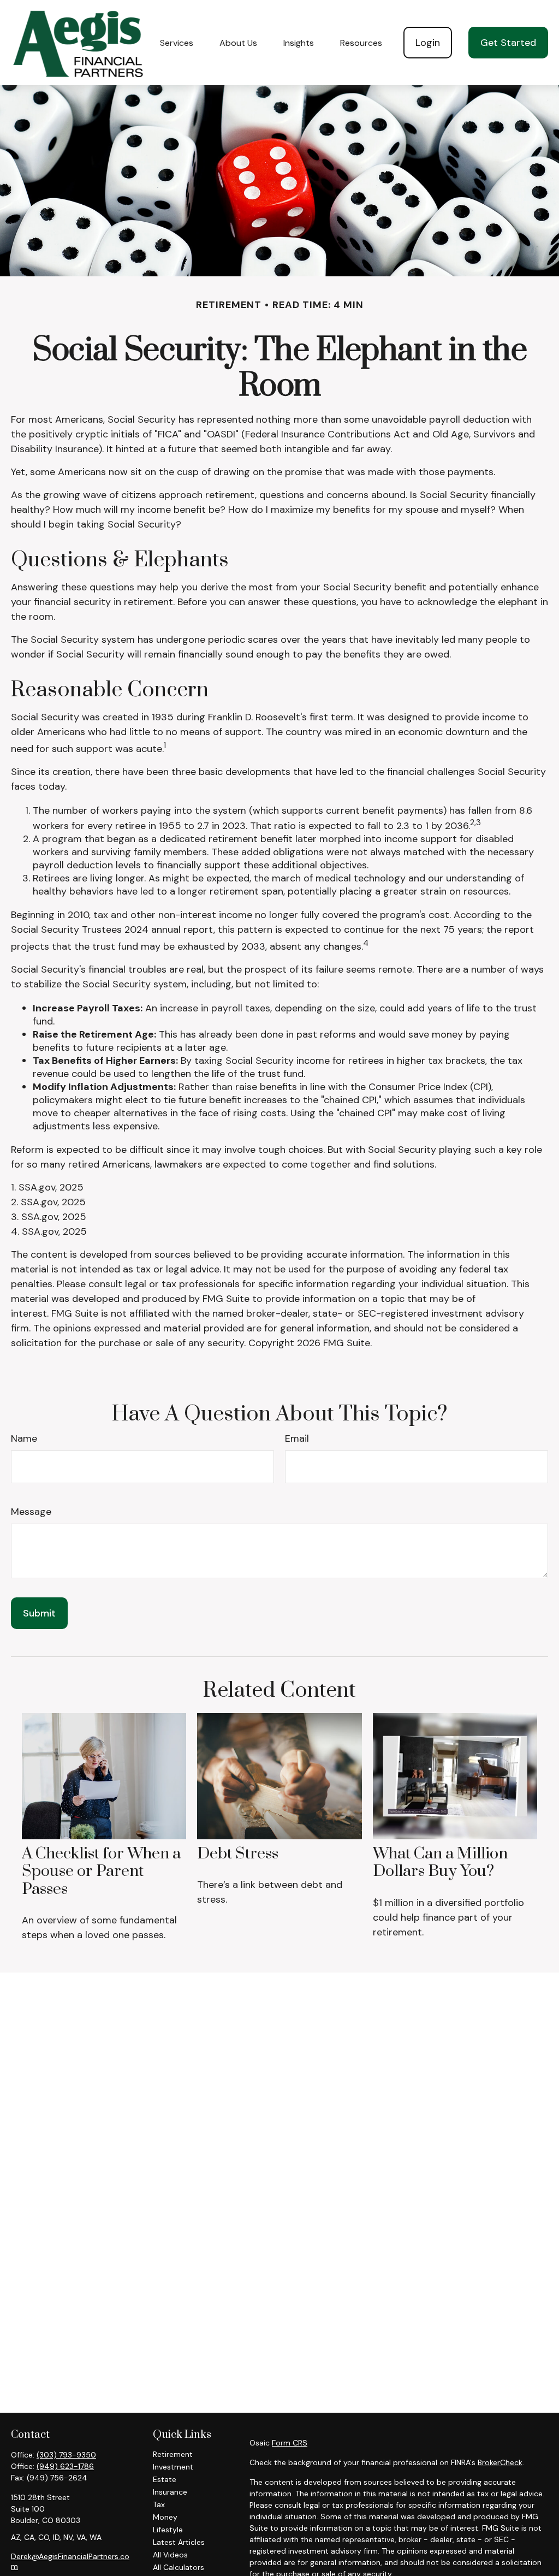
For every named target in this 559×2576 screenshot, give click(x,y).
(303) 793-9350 (66, 2455)
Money (165, 2517)
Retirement (173, 2454)
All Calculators (179, 2567)
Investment (173, 2467)
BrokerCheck (500, 2462)
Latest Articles (179, 2542)
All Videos (170, 2555)
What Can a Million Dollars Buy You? (440, 1863)
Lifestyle (168, 2530)
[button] (177, 43)
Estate (165, 2479)
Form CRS (290, 2443)
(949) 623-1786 (65, 2466)
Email (297, 1438)
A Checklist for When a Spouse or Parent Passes (101, 1872)
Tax (159, 2504)
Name (24, 1438)
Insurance (170, 2492)
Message (31, 1512)
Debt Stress (238, 1854)
